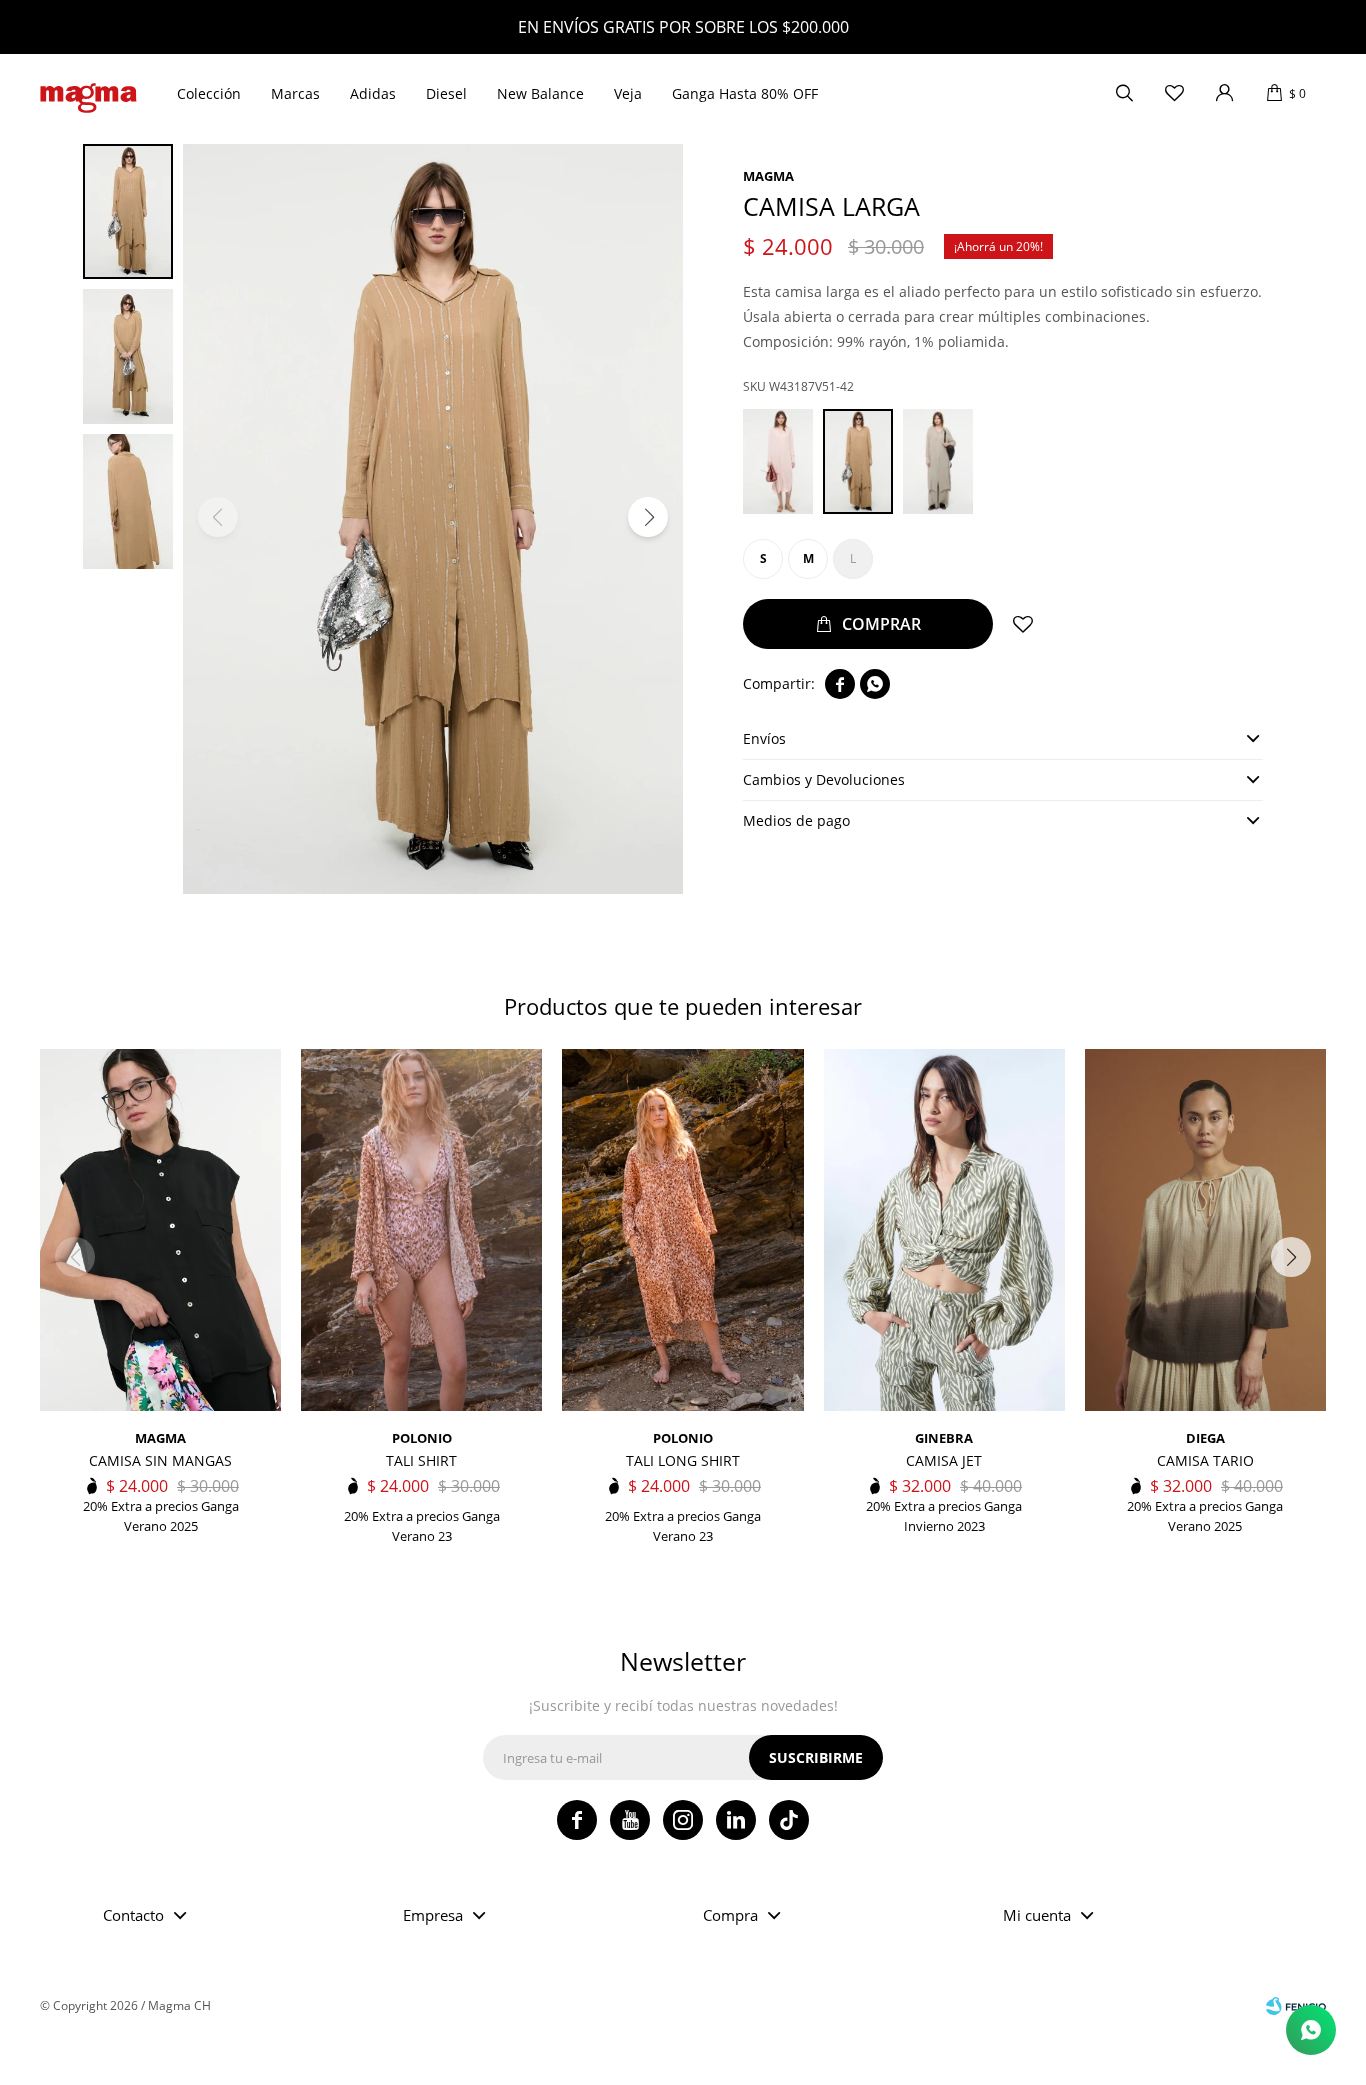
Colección (209, 93)
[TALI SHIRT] (421, 1230)
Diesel (446, 93)
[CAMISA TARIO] (1205, 1230)
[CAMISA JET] (944, 1230)
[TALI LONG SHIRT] (682, 1230)
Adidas (373, 93)
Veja (628, 93)
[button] (1124, 94)
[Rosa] (778, 461)
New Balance (540, 93)
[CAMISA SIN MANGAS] (160, 1230)
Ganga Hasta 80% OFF (745, 93)
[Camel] (858, 461)
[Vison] (938, 461)
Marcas (295, 93)
